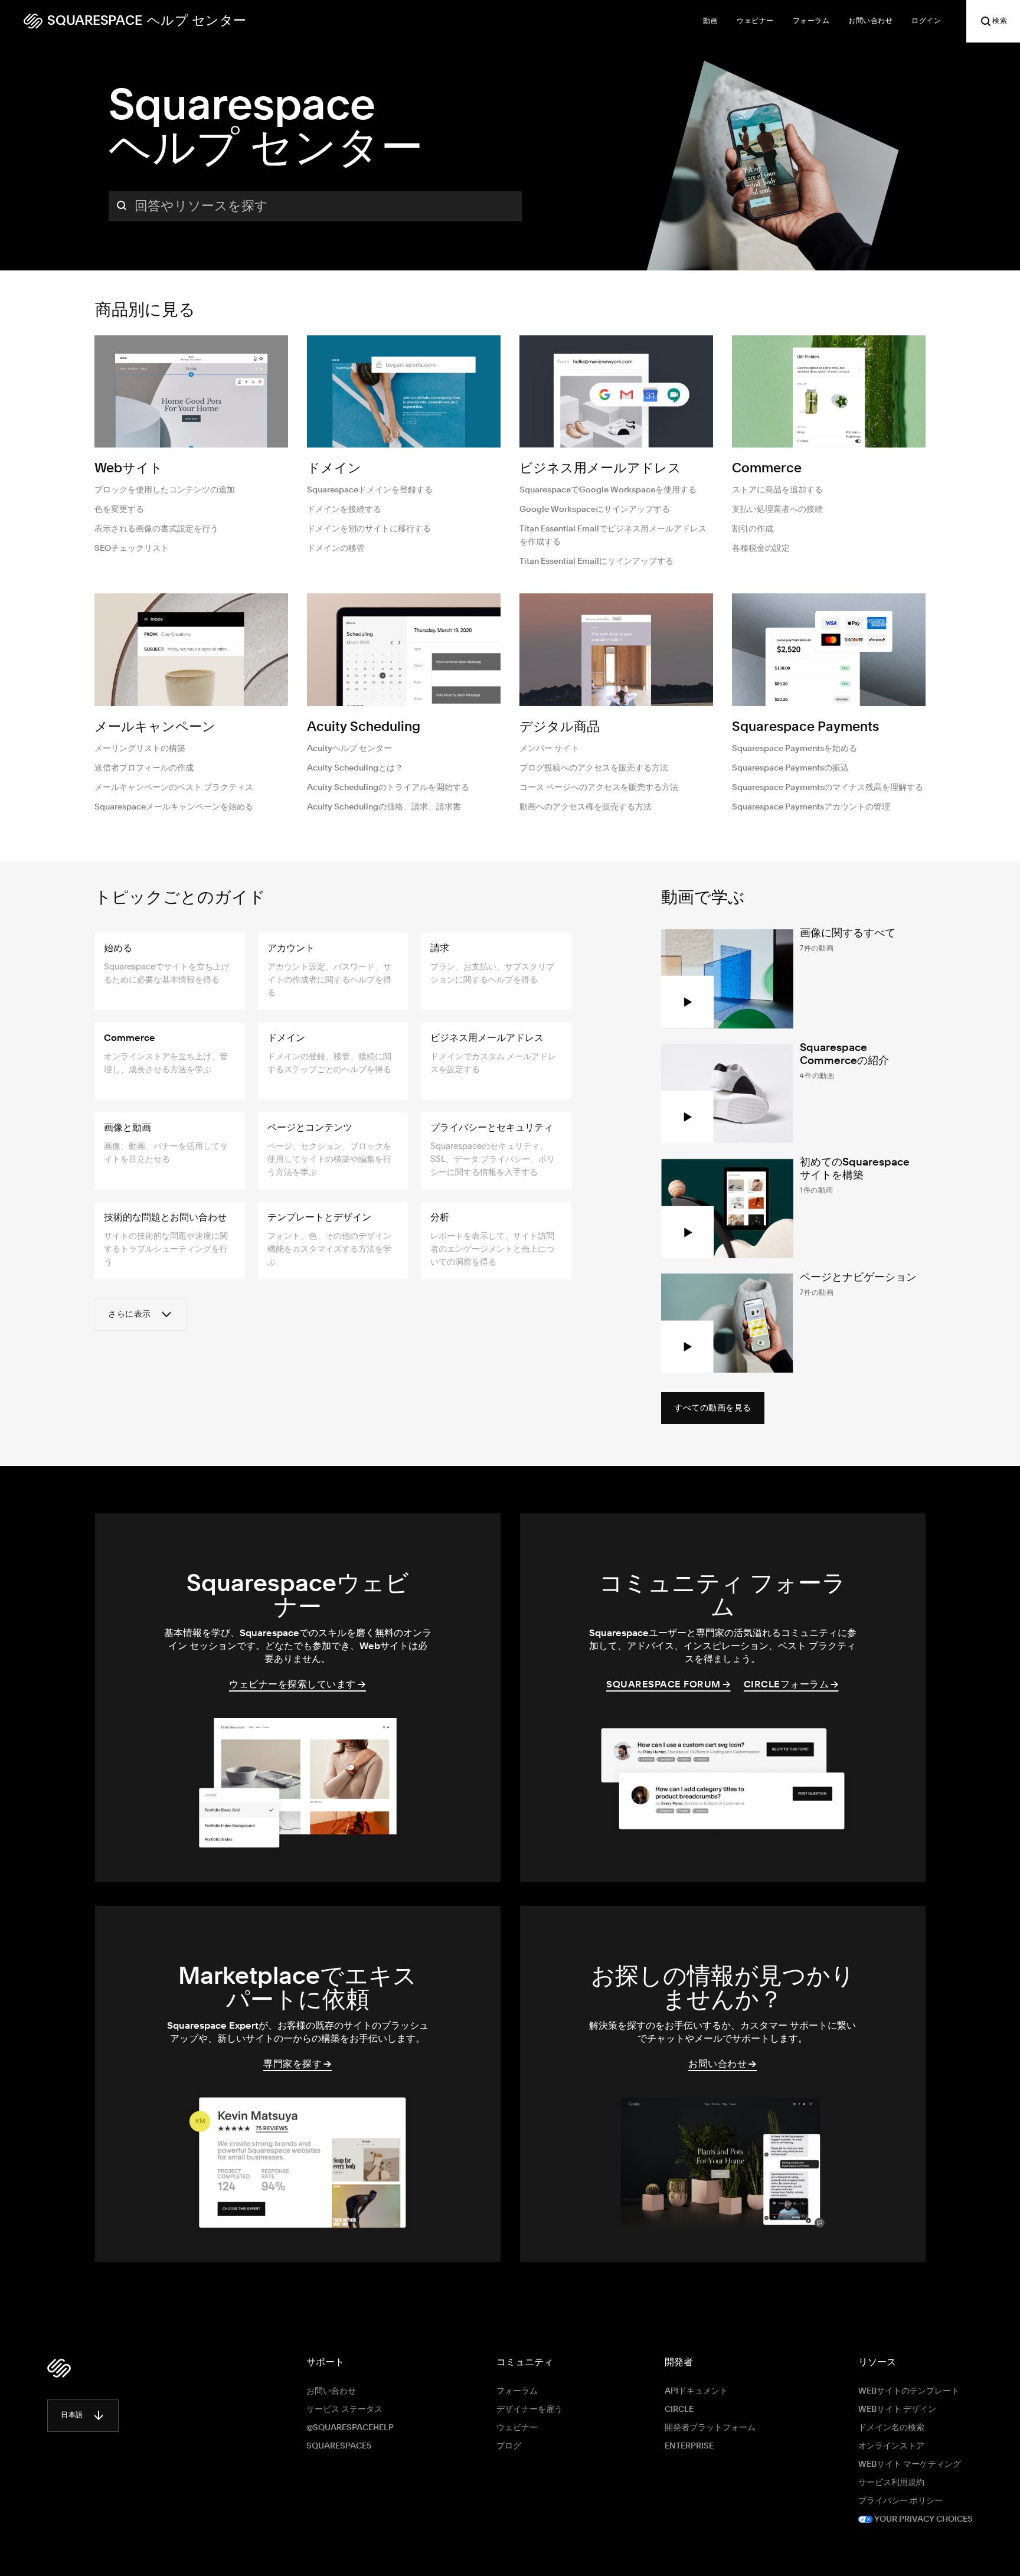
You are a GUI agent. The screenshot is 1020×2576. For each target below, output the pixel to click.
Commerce (767, 469)
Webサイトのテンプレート (909, 2391)
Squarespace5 (339, 2446)
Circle (679, 2410)
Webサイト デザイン (897, 2410)
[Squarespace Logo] (59, 2368)
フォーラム (517, 2391)
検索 (1000, 21)
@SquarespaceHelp (350, 2428)
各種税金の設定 (761, 548)
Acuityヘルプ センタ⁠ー (349, 749)
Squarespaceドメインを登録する (370, 490)
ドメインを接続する (344, 510)
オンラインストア (891, 2446)
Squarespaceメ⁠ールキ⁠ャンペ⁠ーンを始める (174, 807)
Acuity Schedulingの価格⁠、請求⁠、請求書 (384, 807)
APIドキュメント (696, 2391)
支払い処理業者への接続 (777, 510)
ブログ (509, 2446)
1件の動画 (817, 1190)
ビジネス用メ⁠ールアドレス (600, 469)
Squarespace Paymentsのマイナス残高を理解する (828, 788)
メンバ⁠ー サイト (549, 749)
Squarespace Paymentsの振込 (790, 768)
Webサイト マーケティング (910, 2464)
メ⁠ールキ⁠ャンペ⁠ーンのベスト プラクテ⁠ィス (174, 788)
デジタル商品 (560, 727)
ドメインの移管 (336, 548)
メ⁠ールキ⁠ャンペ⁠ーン (155, 727)
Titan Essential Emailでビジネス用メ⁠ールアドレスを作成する (613, 536)
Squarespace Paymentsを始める (795, 749)
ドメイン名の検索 (891, 2428)
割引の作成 (753, 529)
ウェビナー (517, 2428)
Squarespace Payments (805, 727)
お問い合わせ (331, 2391)
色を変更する (119, 510)
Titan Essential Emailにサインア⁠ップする (596, 561)
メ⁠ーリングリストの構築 (140, 749)
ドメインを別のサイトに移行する (369, 529)
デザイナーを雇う (529, 2410)
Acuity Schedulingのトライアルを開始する (388, 788)
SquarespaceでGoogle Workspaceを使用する (608, 490)
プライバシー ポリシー (900, 2501)
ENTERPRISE (689, 2446)
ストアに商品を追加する (777, 490)
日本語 (72, 2415)
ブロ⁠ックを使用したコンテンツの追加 (165, 490)
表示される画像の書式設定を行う (156, 529)
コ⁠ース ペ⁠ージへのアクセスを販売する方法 (599, 788)
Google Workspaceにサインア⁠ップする (595, 510)
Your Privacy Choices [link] (923, 2519)
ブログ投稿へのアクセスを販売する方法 (594, 768)
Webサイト (129, 469)
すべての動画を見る (713, 1408)
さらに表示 (130, 1314)
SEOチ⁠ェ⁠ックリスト (132, 548)
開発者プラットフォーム (710, 2428)
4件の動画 (817, 1075)
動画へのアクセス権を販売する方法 (586, 807)
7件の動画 (817, 948)
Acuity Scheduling (364, 727)
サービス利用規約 (891, 2483)
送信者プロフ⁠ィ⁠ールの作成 (144, 768)
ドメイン (334, 469)
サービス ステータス (344, 2410)
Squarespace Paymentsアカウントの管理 (811, 807)
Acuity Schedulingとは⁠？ (355, 768)
